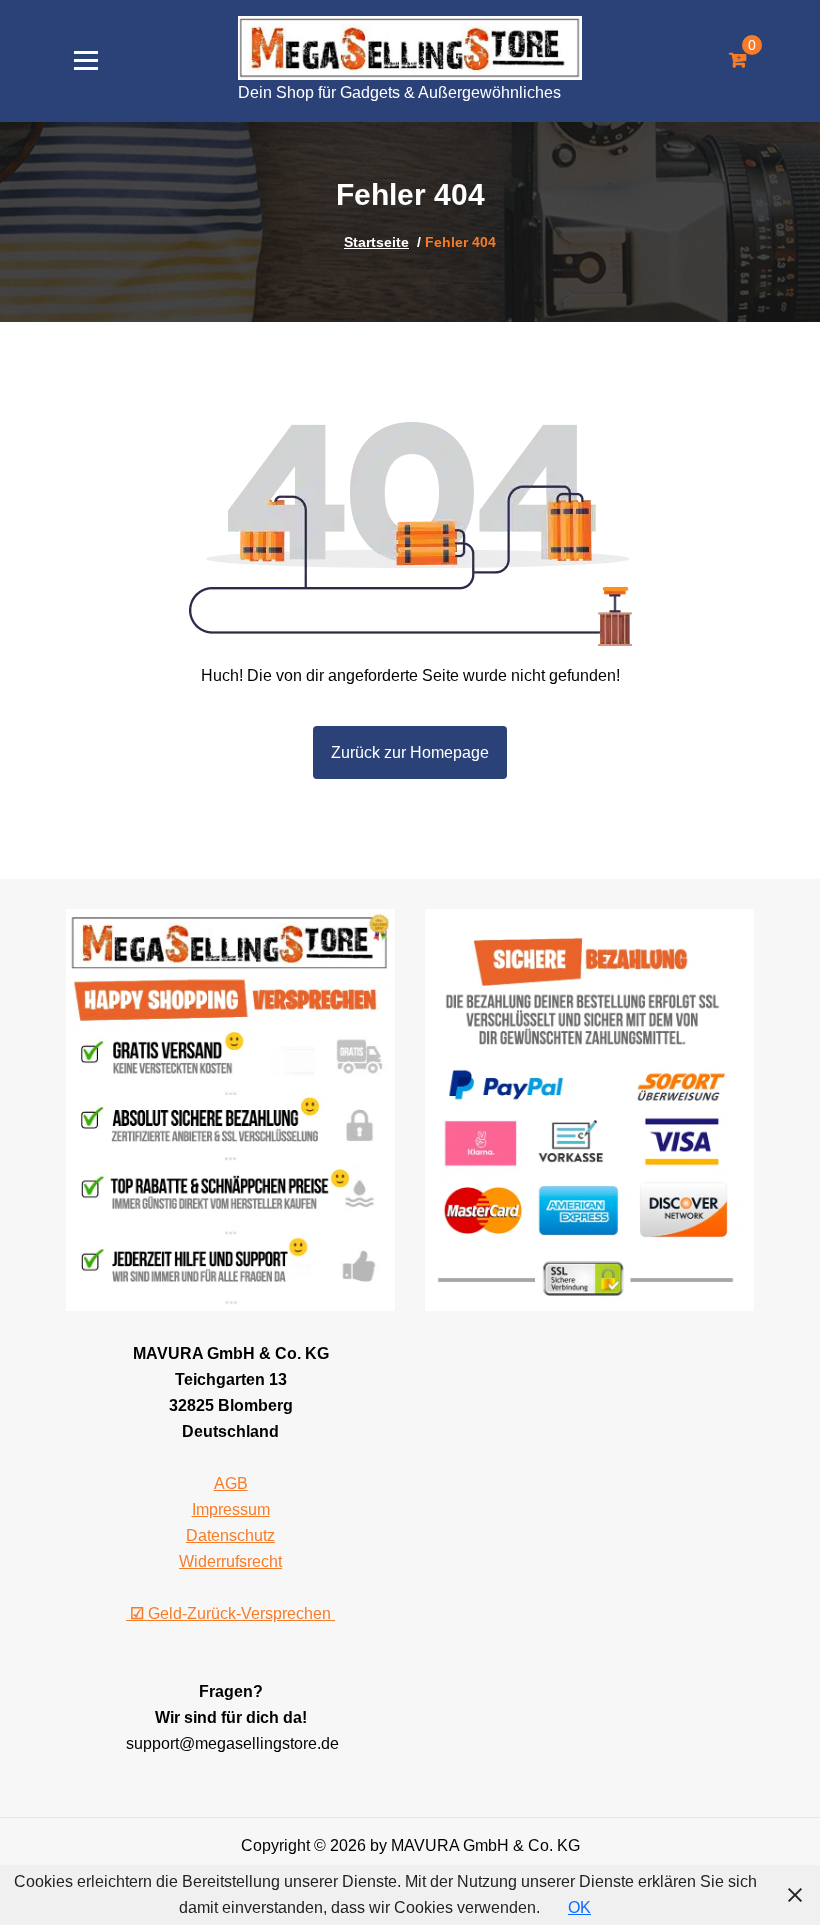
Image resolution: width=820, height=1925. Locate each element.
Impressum (231, 1509)
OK (579, 1907)
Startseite (376, 242)
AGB (231, 1483)
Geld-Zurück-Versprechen (232, 1613)
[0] (737, 61)
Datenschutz (230, 1535)
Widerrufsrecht (230, 1561)
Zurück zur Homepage (410, 752)
